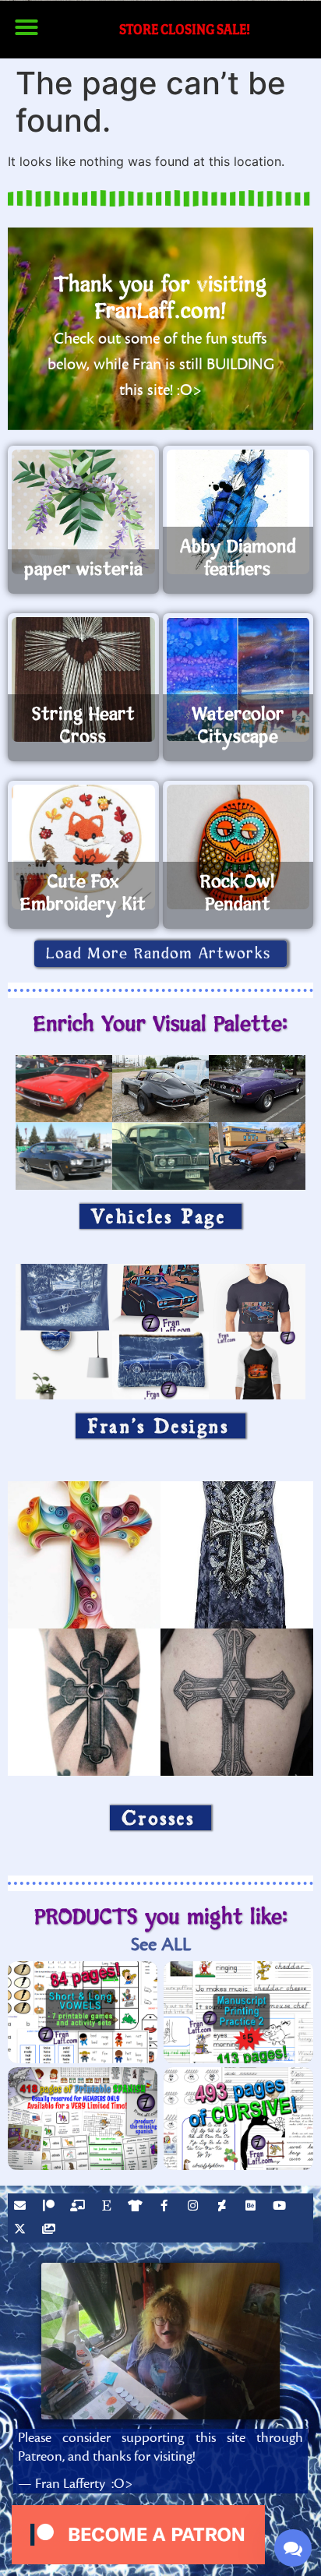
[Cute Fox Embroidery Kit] (83, 847)
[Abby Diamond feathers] (238, 512)
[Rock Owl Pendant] (238, 847)
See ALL (161, 1944)
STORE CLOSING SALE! (185, 29)
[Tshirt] (137, 2207)
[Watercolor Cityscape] (238, 679)
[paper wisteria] (83, 512)
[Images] (51, 2231)
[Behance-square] (252, 2207)
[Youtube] (281, 2207)
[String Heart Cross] (83, 679)
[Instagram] (195, 2207)
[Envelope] (22, 2207)
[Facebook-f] (166, 2207)
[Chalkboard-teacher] (79, 2207)
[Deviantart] (224, 2207)
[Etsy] (108, 2207)
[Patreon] (51, 2207)
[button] (26, 27)
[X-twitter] (22, 2231)
